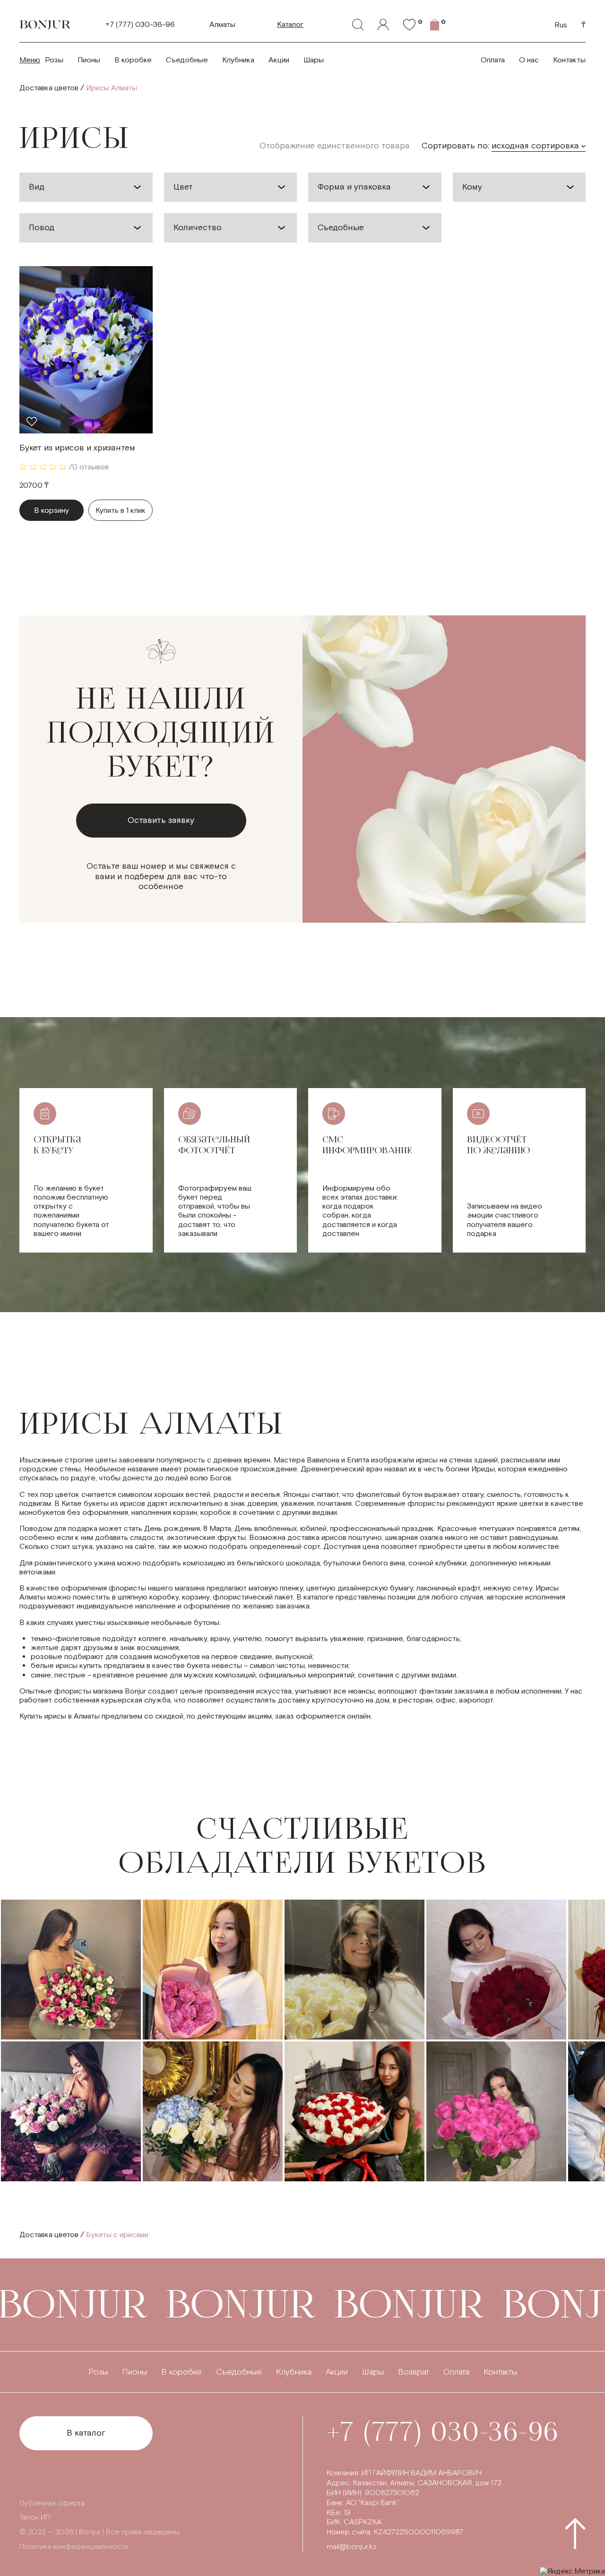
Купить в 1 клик (121, 511)
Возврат (414, 2372)
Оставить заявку (161, 820)
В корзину (52, 511)
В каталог (86, 2433)
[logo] (45, 25)
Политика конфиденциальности (74, 2547)
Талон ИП (35, 2518)
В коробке (133, 60)
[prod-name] (86, 350)
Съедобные (187, 60)
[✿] (409, 25)
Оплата (493, 60)
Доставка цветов (49, 88)
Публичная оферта (52, 2503)
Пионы (89, 60)
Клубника (238, 60)
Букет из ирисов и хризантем (77, 448)
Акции (279, 60)
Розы (54, 60)
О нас (529, 60)
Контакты (569, 60)
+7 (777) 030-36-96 (140, 25)
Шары (314, 60)
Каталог (290, 25)
